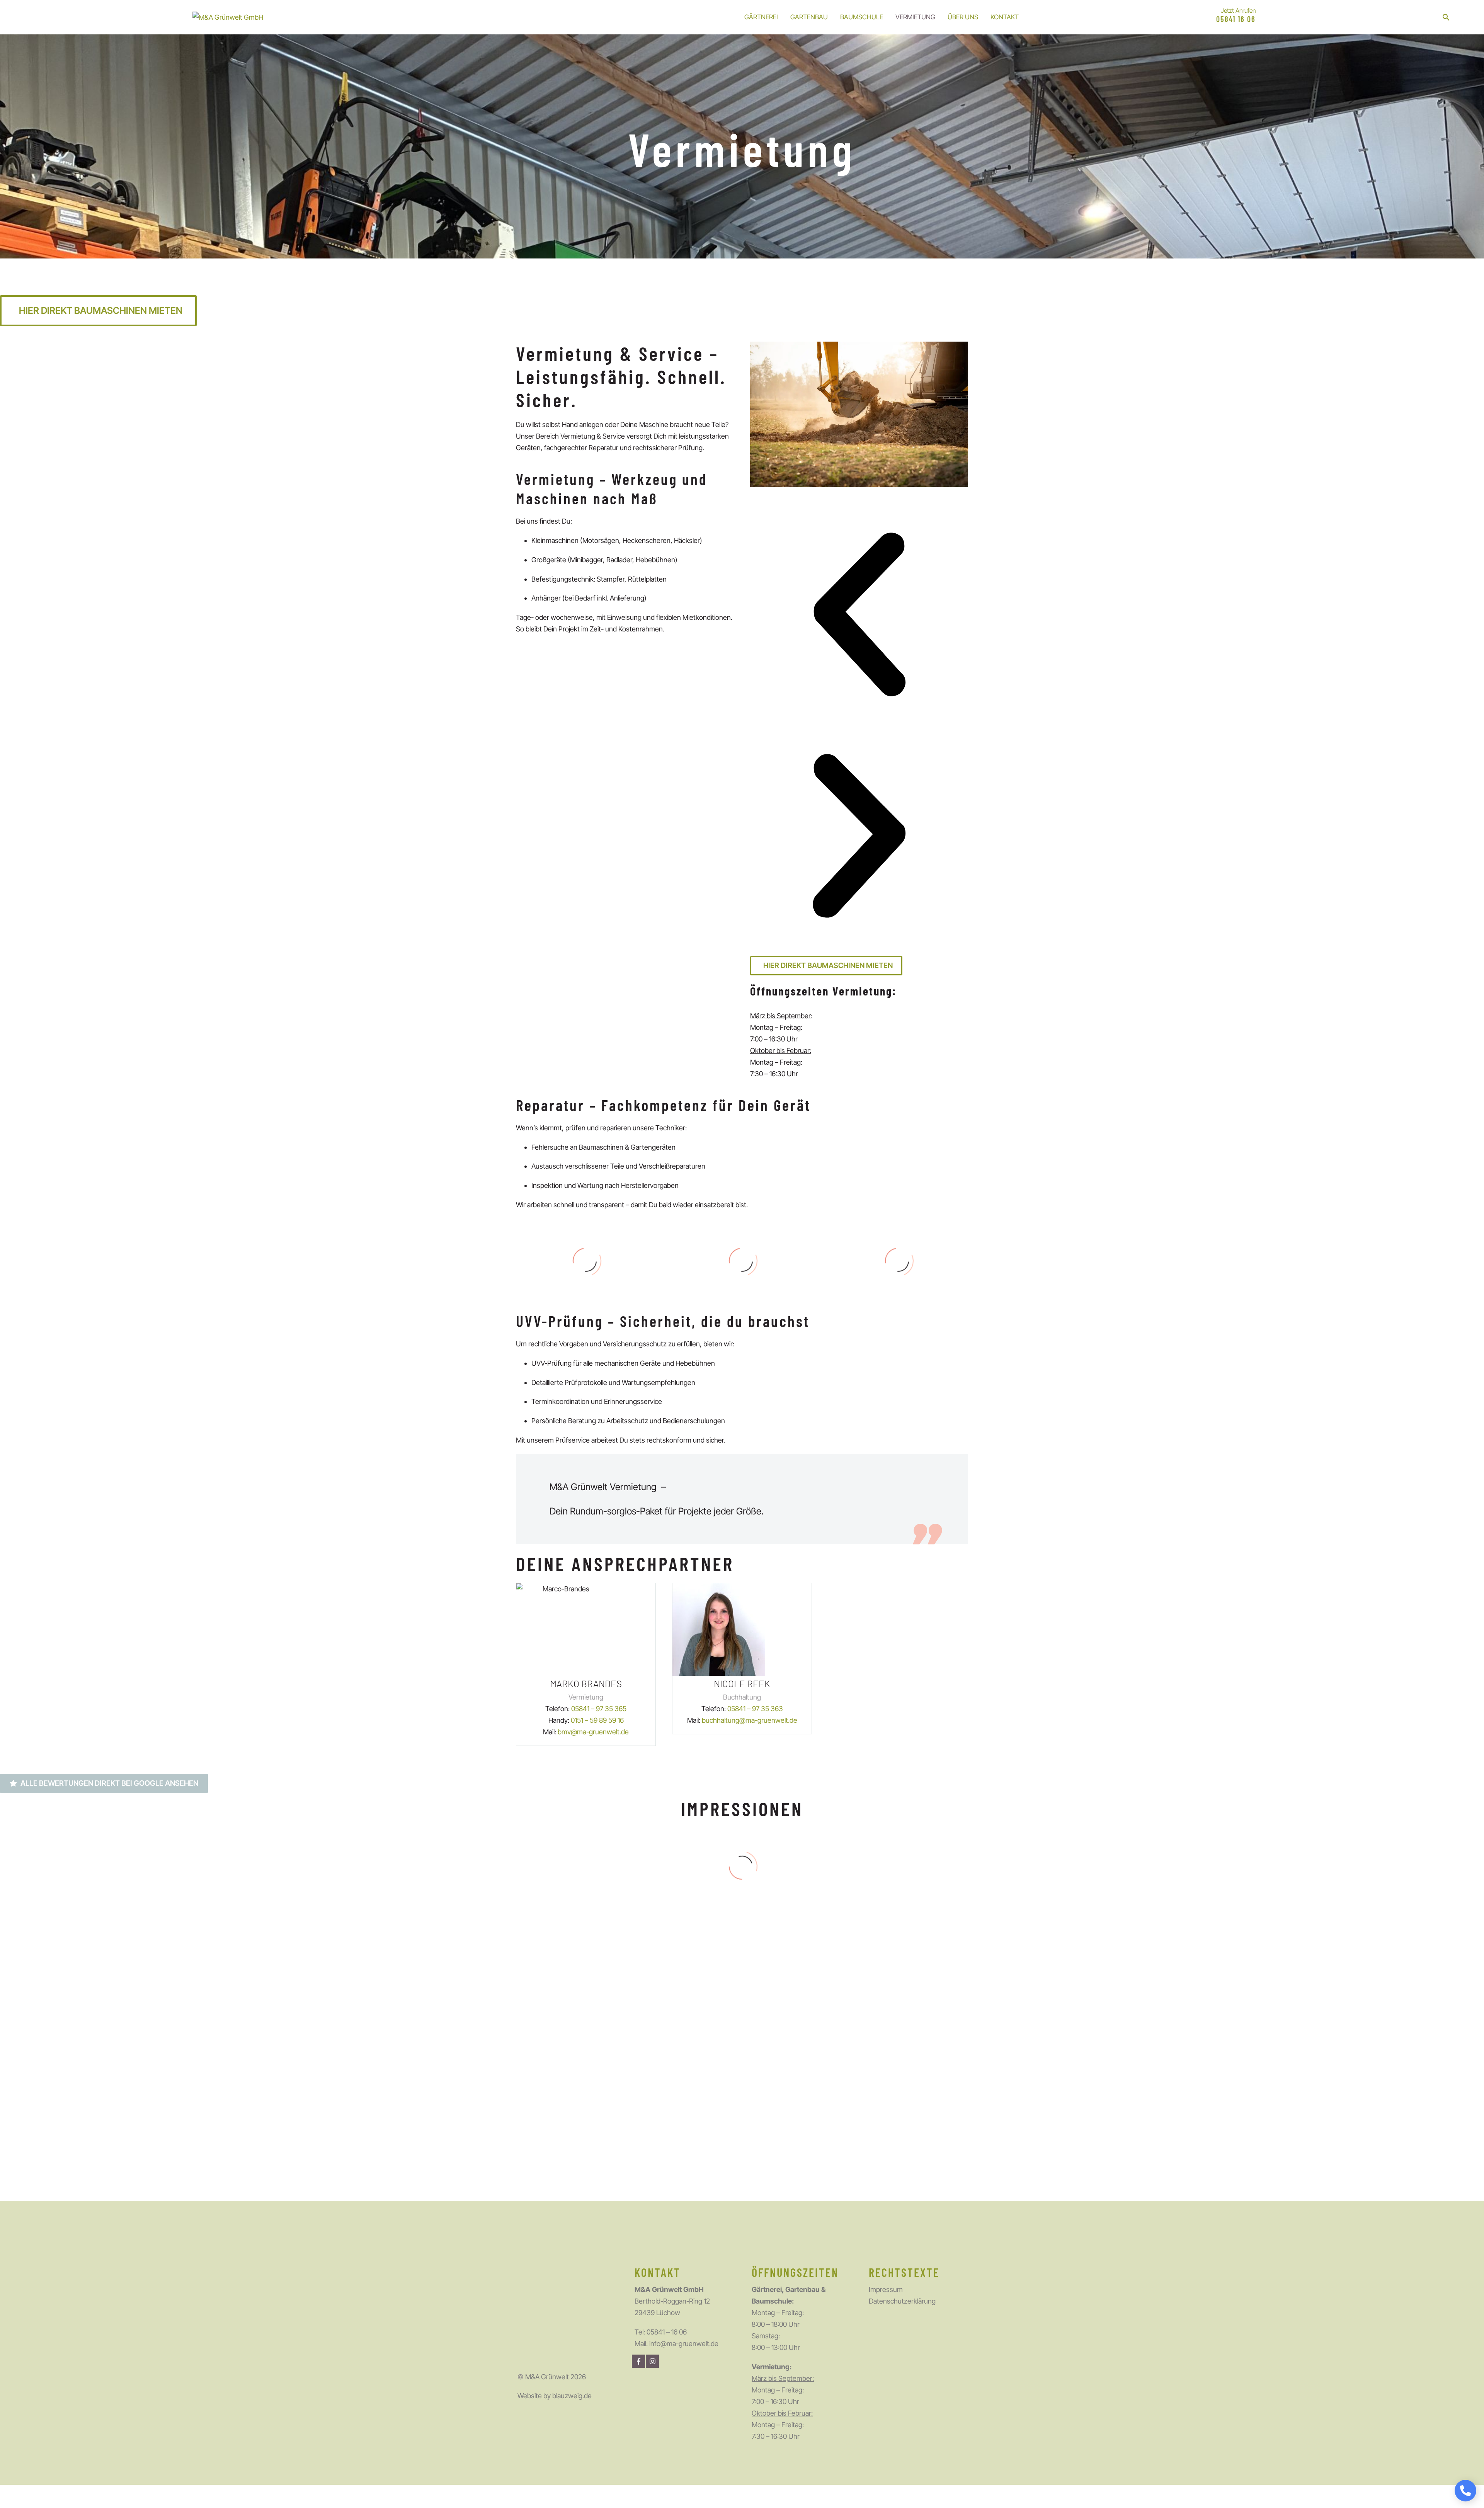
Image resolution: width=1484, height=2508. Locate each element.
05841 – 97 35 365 (599, 1709)
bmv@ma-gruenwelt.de (593, 1732)
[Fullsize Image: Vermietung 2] (893, 2000)
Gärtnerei (761, 17)
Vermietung (915, 17)
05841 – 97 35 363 (755, 1709)
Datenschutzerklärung (902, 2301)
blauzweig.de (572, 2396)
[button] (1446, 17)
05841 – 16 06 (667, 2332)
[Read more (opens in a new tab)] (1228, 17)
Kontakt (1005, 17)
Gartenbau (809, 17)
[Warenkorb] (1463, 17)
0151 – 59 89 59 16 (597, 1720)
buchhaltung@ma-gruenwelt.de (750, 1720)
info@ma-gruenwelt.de (684, 2344)
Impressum (886, 2289)
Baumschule (862, 17)
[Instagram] (652, 2361)
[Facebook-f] (638, 2361)
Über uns (963, 17)
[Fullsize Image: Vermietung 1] (591, 2114)
